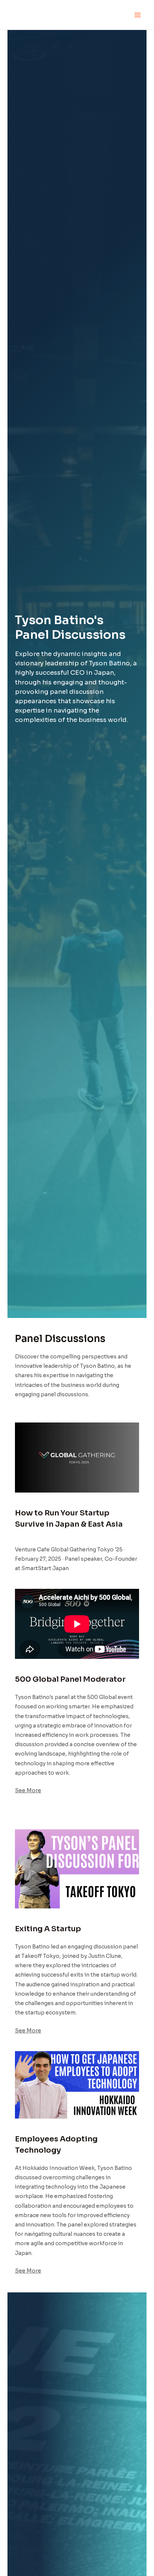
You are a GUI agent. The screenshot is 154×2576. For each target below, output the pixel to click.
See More (28, 1790)
